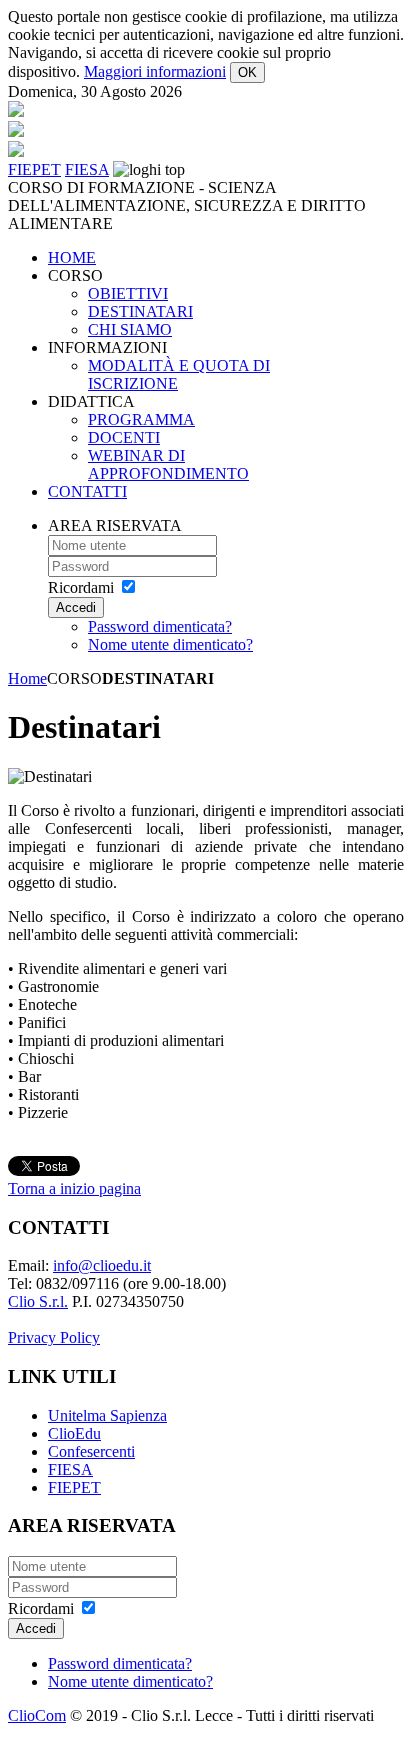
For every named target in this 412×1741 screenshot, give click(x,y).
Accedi (76, 607)
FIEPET (74, 1487)
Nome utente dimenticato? (170, 644)
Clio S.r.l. (38, 1301)
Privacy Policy (54, 1337)
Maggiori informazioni (155, 71)
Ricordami (81, 587)
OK (247, 72)
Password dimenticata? (160, 626)
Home (27, 678)
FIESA (70, 1469)
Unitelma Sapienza (107, 1415)
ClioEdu (74, 1433)
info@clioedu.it (102, 1265)
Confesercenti (91, 1451)
